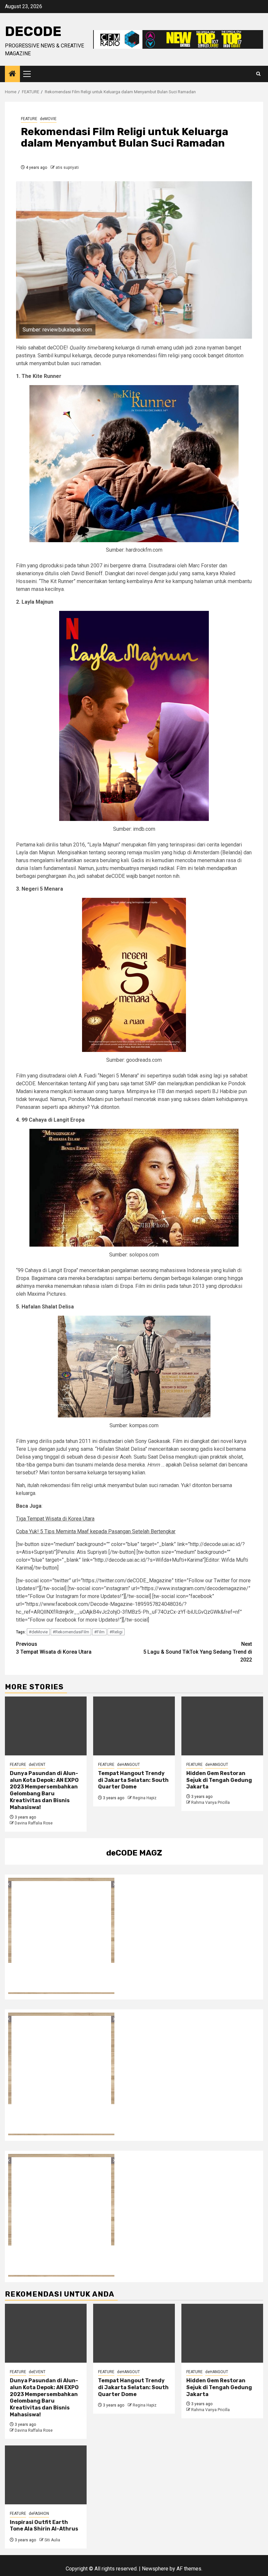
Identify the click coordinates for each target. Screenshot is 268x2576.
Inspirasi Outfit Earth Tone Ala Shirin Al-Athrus (44, 2526)
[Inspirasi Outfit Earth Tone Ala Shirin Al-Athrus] (46, 2475)
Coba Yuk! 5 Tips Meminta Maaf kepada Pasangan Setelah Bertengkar (96, 1531)
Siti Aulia (52, 2540)
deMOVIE (48, 119)
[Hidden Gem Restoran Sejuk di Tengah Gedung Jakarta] (222, 1726)
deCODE (33, 31)
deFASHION (39, 2514)
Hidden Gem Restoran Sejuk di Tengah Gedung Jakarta (219, 1780)
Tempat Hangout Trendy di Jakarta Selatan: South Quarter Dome (133, 1780)
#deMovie (38, 1632)
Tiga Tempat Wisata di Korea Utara (55, 1519)
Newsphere (155, 2569)
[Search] (258, 74)
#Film (99, 1632)
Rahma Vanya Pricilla (210, 1803)
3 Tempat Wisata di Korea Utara (54, 1648)
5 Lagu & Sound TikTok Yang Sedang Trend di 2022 (198, 1652)
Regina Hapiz (145, 1798)
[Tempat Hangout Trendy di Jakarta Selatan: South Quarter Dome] (134, 1726)
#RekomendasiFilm (71, 1632)
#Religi (116, 1632)
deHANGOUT (128, 1765)
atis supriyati (67, 168)
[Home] (12, 74)
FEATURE (29, 119)
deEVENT (37, 1765)
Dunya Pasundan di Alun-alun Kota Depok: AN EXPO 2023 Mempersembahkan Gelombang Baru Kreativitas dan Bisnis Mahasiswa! (44, 1790)
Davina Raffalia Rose (34, 1823)
